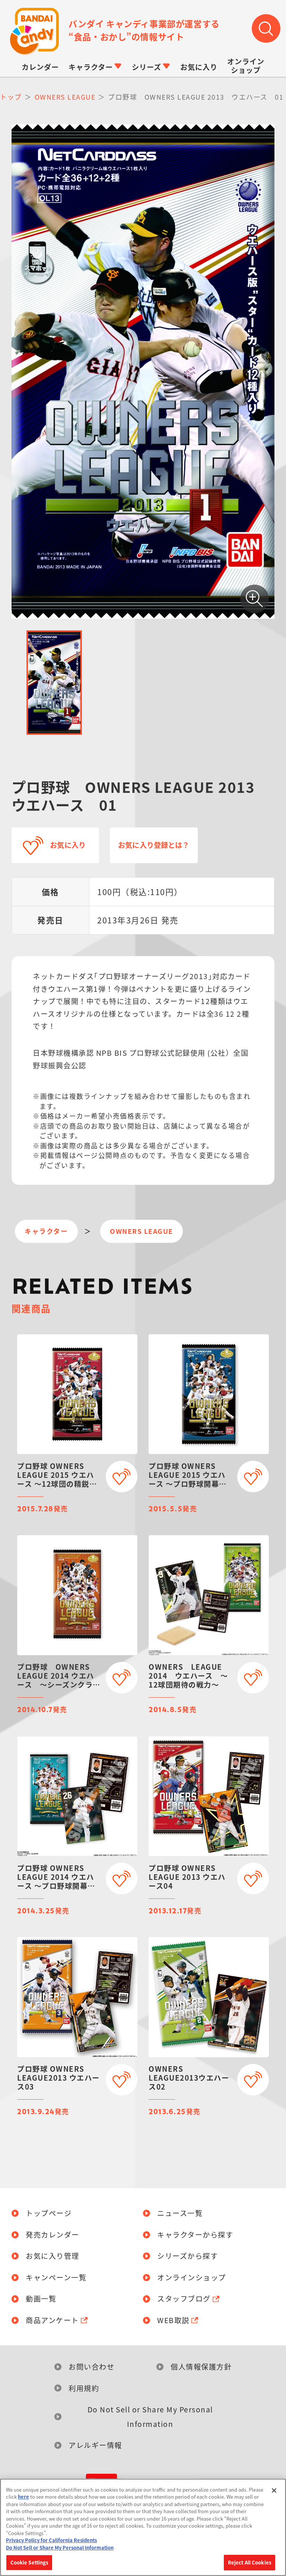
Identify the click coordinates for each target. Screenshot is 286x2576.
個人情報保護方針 (201, 2367)
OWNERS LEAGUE (142, 1231)
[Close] (274, 2490)
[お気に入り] (122, 1477)
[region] (143, 2527)
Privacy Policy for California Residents (51, 2540)
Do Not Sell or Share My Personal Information (150, 2416)
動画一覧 (41, 2299)
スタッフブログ (184, 2299)
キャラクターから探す (195, 2235)
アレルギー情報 (95, 2445)
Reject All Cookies (250, 2562)
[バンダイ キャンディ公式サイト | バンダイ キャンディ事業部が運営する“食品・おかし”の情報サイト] (34, 31)
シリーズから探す (188, 2256)
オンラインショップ (192, 2278)
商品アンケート (52, 2320)
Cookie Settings (29, 2562)
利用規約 (84, 2388)
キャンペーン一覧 (56, 2278)
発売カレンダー (53, 2235)
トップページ (49, 2213)
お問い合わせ (91, 2367)
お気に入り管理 (53, 2256)
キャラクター (46, 1231)
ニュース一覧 (180, 2213)
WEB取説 (173, 2320)
